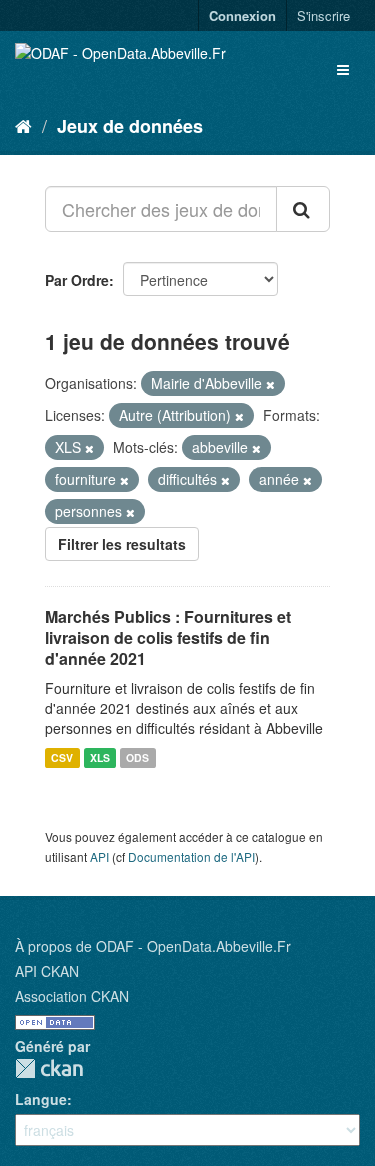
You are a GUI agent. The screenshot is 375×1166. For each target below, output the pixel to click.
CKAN (49, 1068)
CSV (62, 757)
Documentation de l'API (191, 856)
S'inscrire (323, 15)
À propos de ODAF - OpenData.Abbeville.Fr (153, 946)
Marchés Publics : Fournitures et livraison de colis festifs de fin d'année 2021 (168, 637)
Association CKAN (72, 996)
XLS (100, 757)
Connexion (242, 15)
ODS (137, 757)
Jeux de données (130, 126)
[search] (303, 209)
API (99, 856)
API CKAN (47, 971)
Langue (41, 1099)
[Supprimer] (270, 384)
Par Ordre (77, 280)
